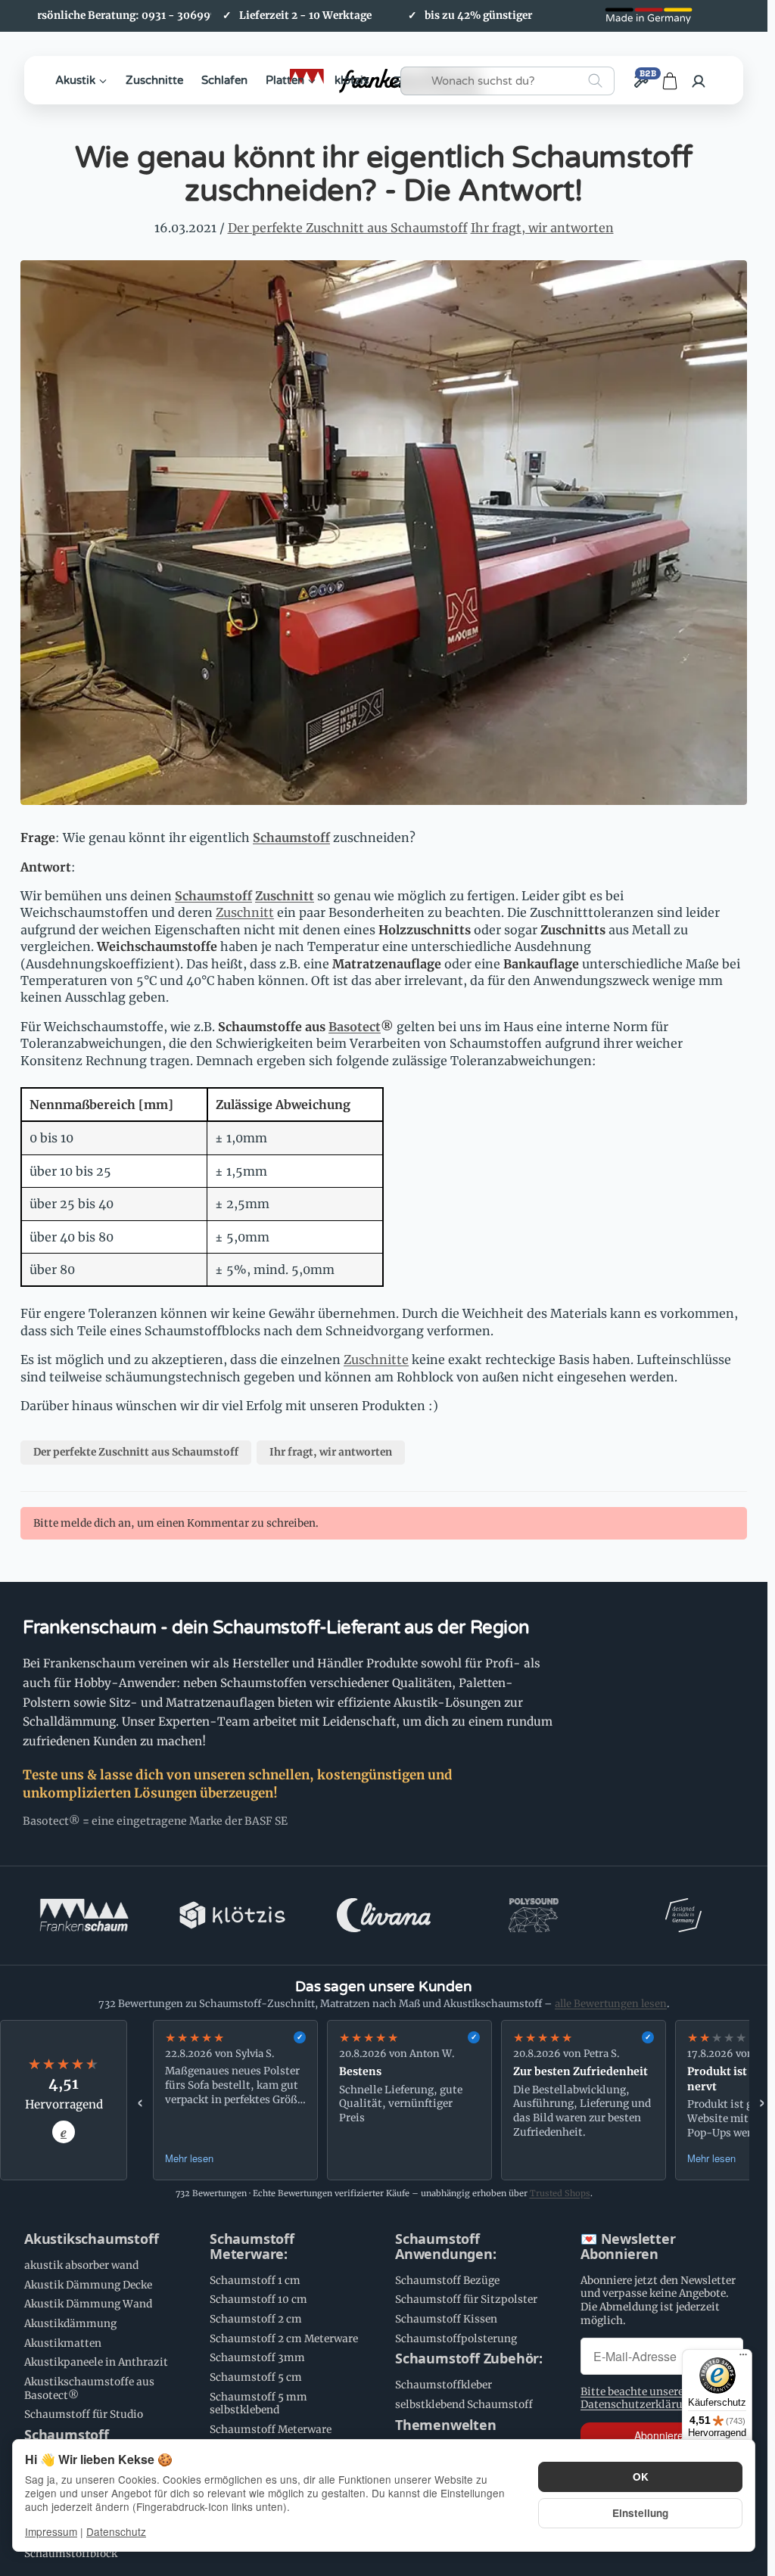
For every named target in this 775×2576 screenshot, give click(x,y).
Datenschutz (116, 2531)
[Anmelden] (699, 81)
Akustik (75, 80)
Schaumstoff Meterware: (252, 2247)
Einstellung (640, 2513)
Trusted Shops (560, 2193)
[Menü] (743, 2358)
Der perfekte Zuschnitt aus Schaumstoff (348, 228)
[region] (451, 2100)
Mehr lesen (189, 2158)
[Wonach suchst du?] (595, 81)
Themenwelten (446, 2425)
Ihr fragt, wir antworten (542, 228)
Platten (285, 80)
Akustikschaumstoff (91, 2239)
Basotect (355, 1027)
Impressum (51, 2531)
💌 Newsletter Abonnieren (628, 2247)
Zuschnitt (285, 896)
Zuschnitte (154, 80)
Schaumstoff (291, 837)
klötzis (352, 80)
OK (641, 2477)
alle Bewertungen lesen (611, 2004)
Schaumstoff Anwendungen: (446, 2247)
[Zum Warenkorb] (670, 81)
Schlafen (224, 80)
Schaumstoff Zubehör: (469, 2359)
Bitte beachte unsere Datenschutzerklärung (638, 2399)
